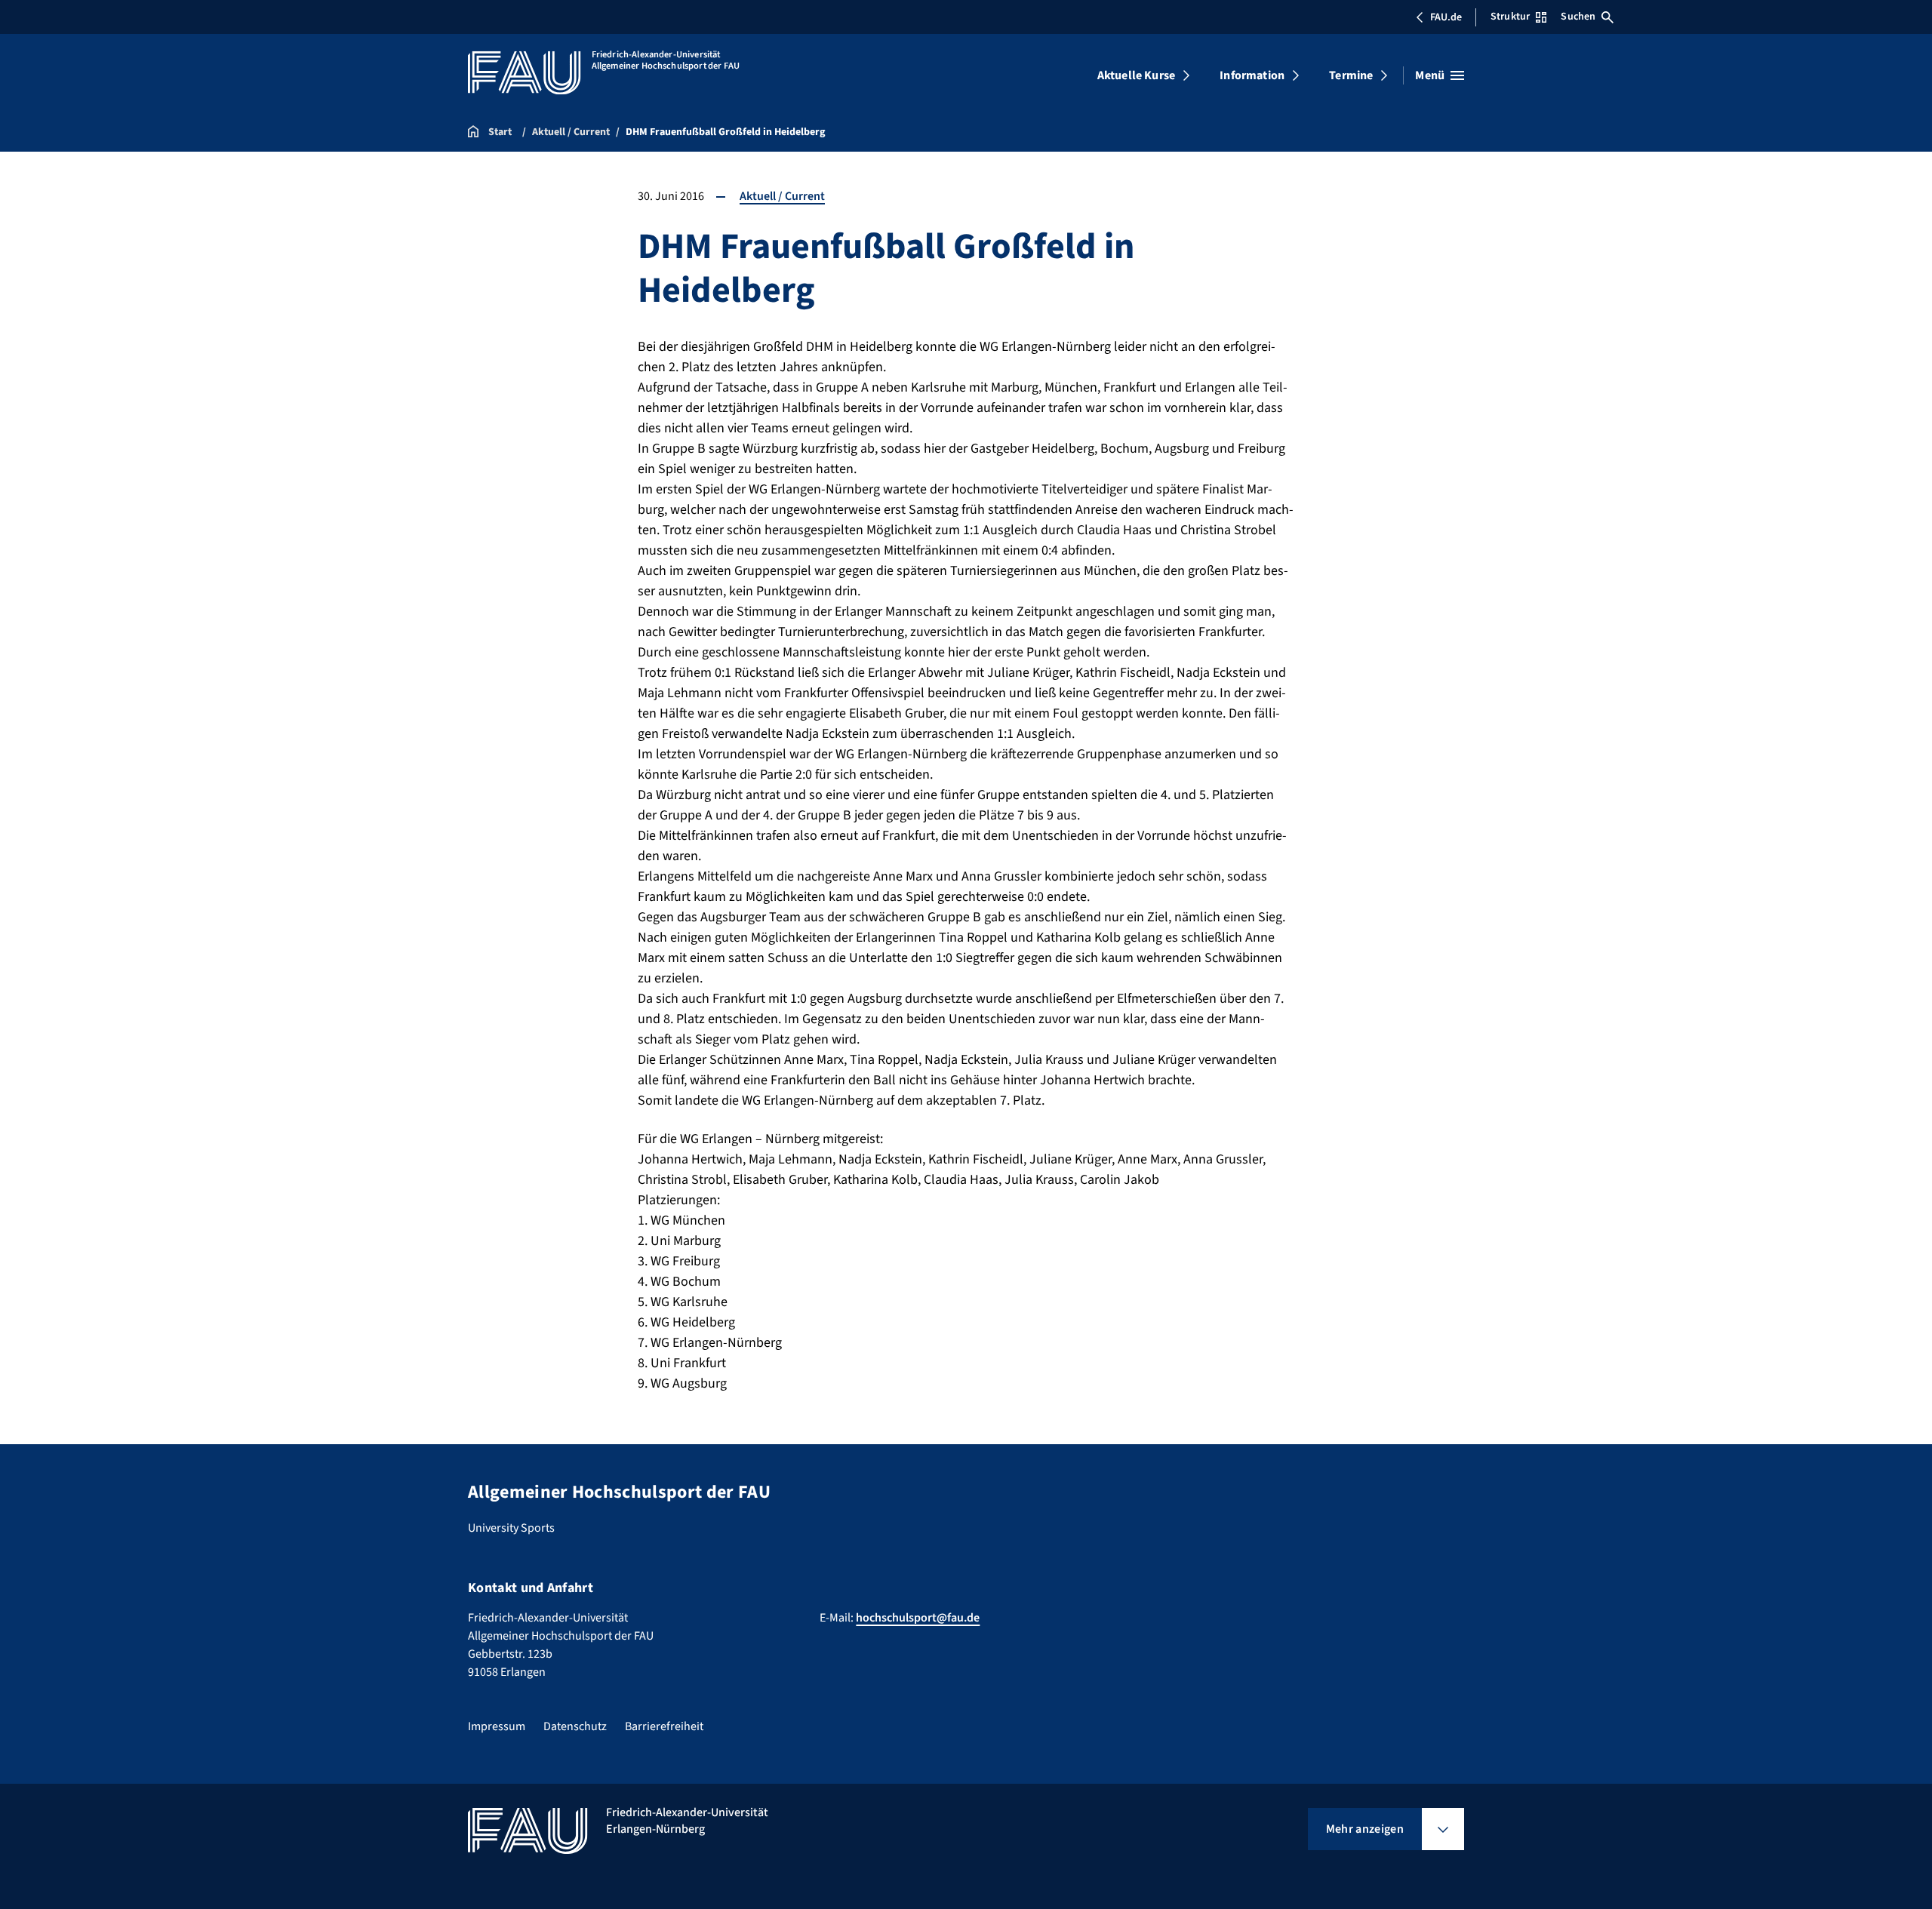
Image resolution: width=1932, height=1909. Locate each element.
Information (1252, 75)
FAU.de (1446, 17)
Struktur (1510, 17)
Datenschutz (575, 1726)
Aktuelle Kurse (1136, 75)
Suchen (1578, 17)
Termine (1351, 75)
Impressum (497, 1726)
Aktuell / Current (782, 196)
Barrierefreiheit (664, 1726)
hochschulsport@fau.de (918, 1618)
